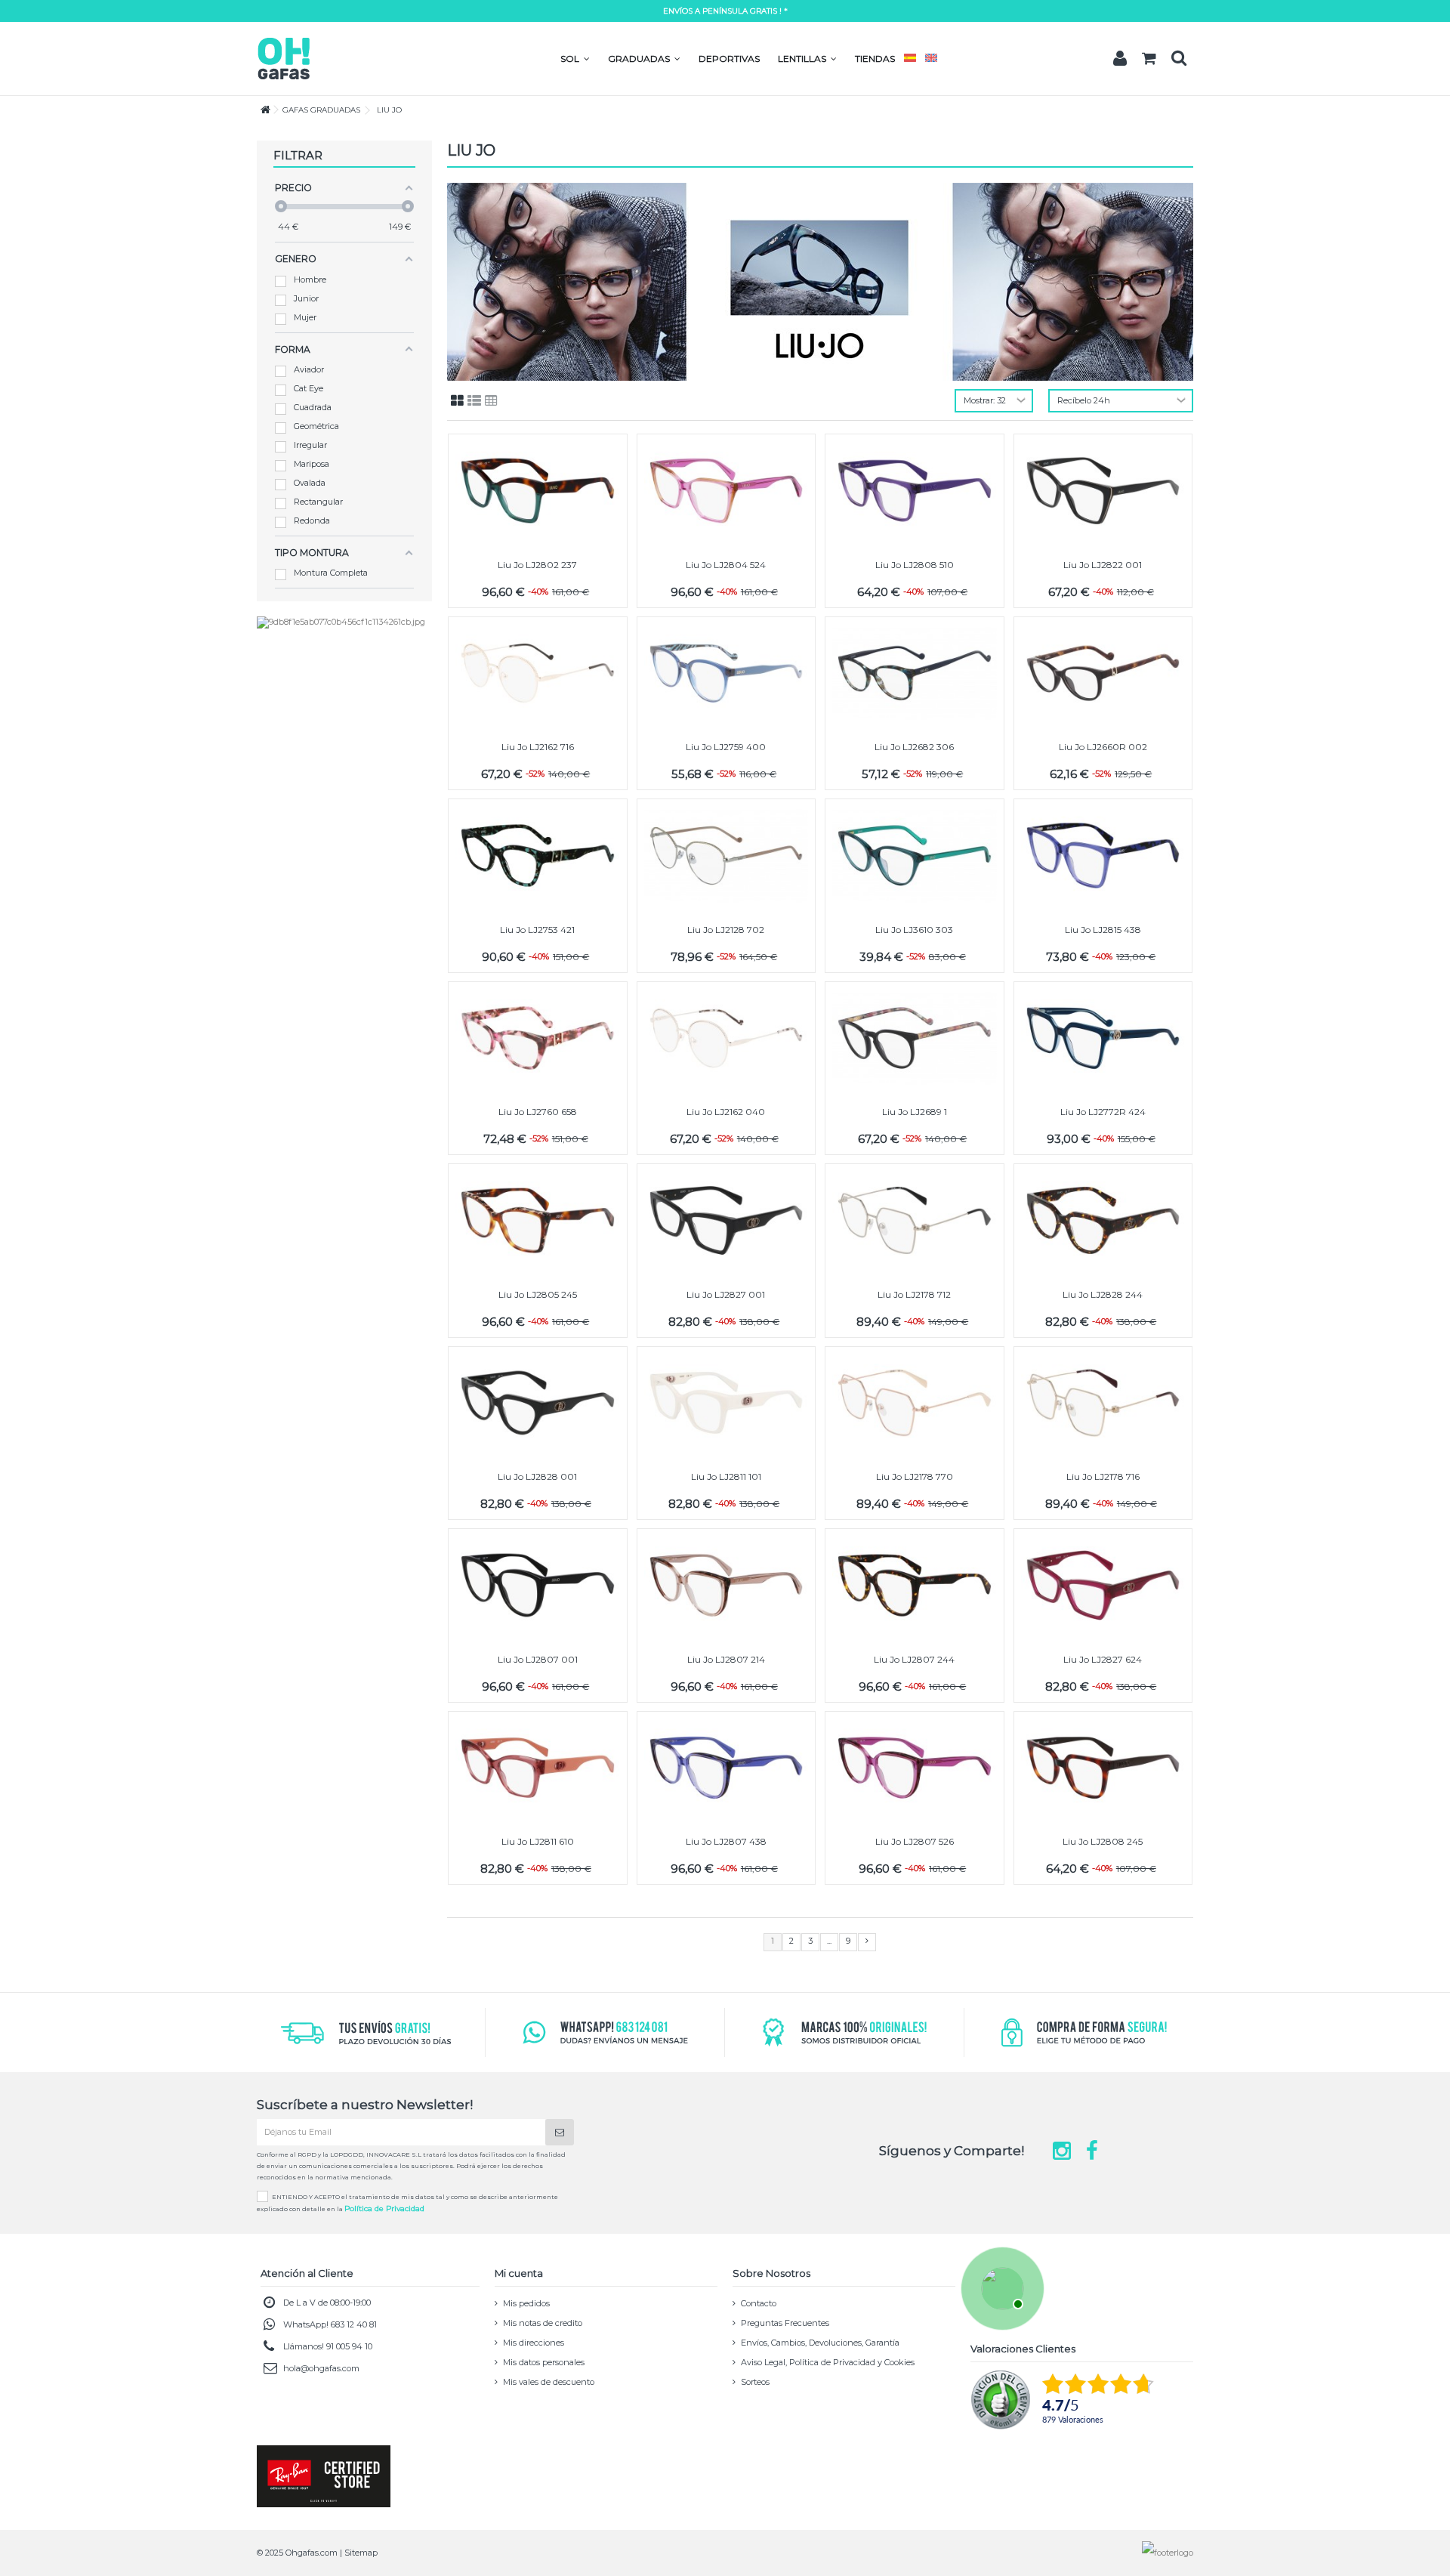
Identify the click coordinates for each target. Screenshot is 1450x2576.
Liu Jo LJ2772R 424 (1103, 1112)
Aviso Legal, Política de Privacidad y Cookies (828, 2362)
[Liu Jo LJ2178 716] (1103, 1403)
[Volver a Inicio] (261, 110)
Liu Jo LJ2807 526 (915, 1841)
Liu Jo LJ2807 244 (914, 1659)
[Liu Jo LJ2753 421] (538, 856)
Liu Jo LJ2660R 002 (1103, 747)
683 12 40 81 (354, 2324)
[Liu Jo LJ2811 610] (538, 1768)
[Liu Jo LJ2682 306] (915, 673)
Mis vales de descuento (549, 2382)
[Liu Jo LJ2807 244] (915, 1585)
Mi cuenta (519, 2273)
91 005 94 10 (349, 2346)
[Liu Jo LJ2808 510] (915, 491)
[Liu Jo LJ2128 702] (727, 856)
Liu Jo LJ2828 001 (537, 1476)
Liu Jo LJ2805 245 (538, 1294)
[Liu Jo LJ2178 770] (915, 1403)
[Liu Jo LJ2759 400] (727, 673)
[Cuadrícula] (457, 401)
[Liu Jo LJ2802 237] (538, 491)
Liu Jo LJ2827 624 (1103, 1659)
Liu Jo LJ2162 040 (726, 1112)
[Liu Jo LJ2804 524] (727, 491)
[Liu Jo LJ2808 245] (1103, 1768)
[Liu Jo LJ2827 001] (727, 1220)
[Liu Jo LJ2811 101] (727, 1403)
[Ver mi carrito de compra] (1149, 59)
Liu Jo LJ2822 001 (1103, 565)
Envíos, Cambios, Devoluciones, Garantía (820, 2343)
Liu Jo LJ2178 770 (915, 1476)
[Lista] (474, 401)
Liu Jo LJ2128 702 (726, 930)
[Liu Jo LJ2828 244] (1103, 1220)
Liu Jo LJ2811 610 (538, 1841)
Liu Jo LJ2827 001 (726, 1294)
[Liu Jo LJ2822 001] (1103, 491)
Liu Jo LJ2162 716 (538, 747)
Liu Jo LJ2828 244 (1103, 1294)
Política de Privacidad (384, 2208)
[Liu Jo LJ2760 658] (538, 1038)
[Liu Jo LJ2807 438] (727, 1768)
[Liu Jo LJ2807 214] (727, 1585)
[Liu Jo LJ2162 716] (538, 673)
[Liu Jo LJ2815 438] (1103, 856)
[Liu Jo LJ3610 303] (915, 856)
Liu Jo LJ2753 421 (537, 930)
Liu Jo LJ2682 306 (914, 747)
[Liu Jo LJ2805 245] (538, 1220)
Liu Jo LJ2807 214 (726, 1659)
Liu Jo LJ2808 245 (1103, 1841)
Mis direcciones (534, 2343)
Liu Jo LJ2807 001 (538, 1659)
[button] (575, 59)
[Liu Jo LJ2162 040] (727, 1038)
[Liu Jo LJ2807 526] (915, 1768)
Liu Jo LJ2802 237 (537, 565)
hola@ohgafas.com (321, 2368)
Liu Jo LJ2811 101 (726, 1476)
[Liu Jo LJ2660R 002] (1103, 673)
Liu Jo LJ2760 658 (538, 1112)
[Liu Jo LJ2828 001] (538, 1403)
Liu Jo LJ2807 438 (726, 1841)
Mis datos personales (544, 2362)
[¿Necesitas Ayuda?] (1001, 2287)
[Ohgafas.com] (283, 57)
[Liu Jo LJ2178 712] (915, 1220)
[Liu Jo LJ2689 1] (915, 1038)
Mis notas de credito (543, 2323)
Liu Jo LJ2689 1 (915, 1112)
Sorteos (755, 2382)
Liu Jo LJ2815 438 (1103, 930)
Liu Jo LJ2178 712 (914, 1294)
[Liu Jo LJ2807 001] (538, 1585)
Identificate (1120, 58)
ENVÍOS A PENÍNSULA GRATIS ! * (725, 11)
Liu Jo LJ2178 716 (1103, 1476)
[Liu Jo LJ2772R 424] (1103, 1038)
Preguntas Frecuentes (785, 2323)
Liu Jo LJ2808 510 (915, 565)
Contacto (759, 2303)
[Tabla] (491, 401)
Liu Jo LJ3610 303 (914, 930)
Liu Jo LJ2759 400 (726, 747)
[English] (931, 59)
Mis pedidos (526, 2303)
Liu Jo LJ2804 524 (726, 565)
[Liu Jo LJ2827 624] (1103, 1585)
